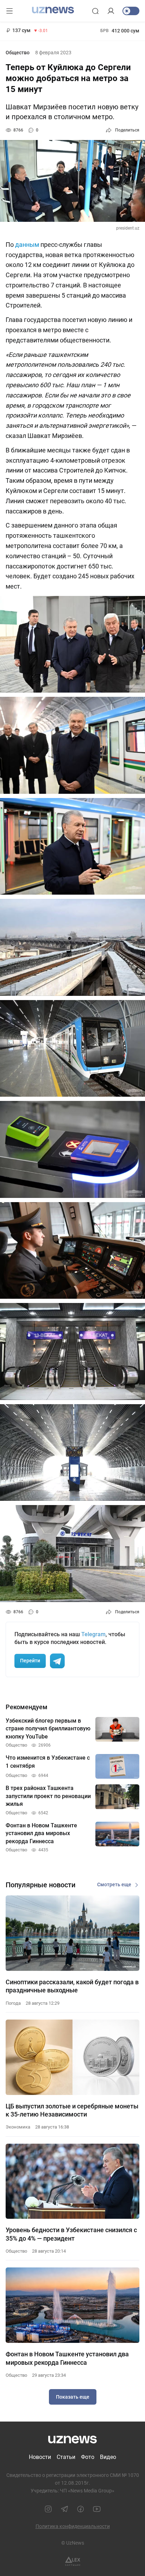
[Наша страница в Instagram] (48, 2509)
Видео (108, 2457)
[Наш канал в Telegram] (64, 2509)
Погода (13, 2003)
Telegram (93, 1634)
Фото (88, 2457)
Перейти (30, 1661)
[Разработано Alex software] (73, 2561)
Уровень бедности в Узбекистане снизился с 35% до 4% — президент (71, 2234)
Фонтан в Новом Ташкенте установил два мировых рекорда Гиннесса (67, 2358)
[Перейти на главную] (53, 10)
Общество (18, 53)
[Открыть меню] (10, 11)
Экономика (18, 2127)
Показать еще (73, 2397)
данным (27, 245)
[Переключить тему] (131, 11)
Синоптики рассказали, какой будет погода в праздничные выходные (72, 1986)
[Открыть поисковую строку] (95, 11)
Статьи (66, 2457)
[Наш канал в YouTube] (97, 2509)
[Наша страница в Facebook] (81, 2509)
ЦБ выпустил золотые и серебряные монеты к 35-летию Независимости (72, 2110)
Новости (40, 2457)
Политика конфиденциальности (73, 2526)
